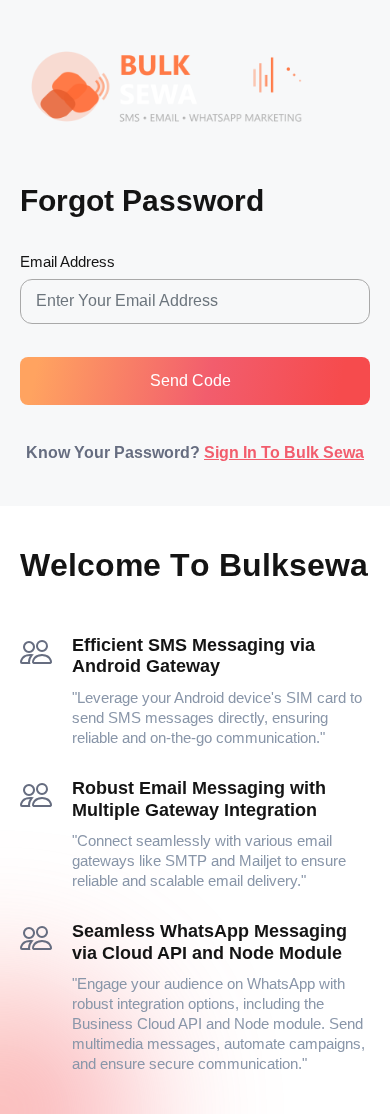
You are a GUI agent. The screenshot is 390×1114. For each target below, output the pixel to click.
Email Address (67, 262)
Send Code (190, 380)
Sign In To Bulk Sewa (284, 452)
